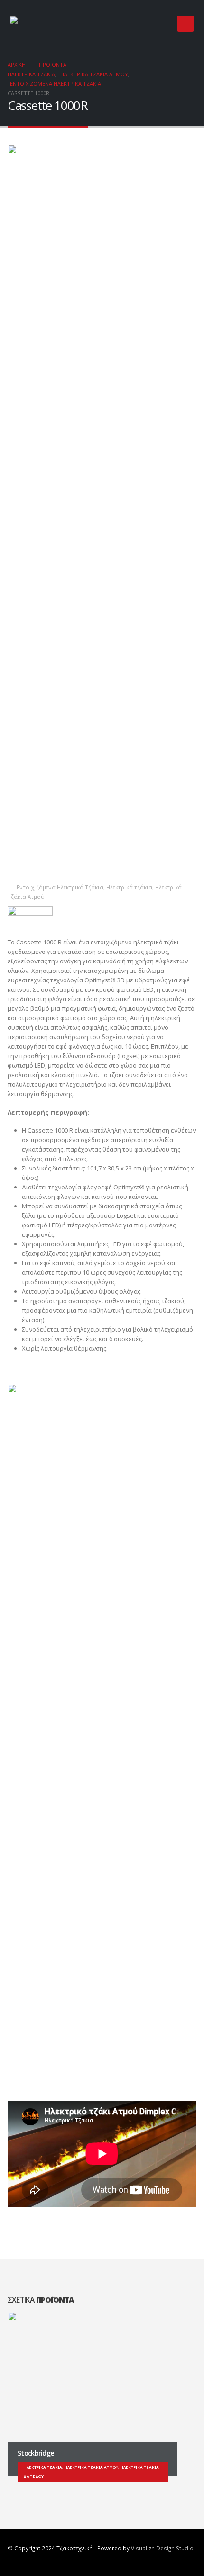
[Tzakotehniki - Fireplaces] (38, 24)
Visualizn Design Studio (162, 2548)
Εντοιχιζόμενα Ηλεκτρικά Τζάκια (60, 887)
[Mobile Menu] (185, 24)
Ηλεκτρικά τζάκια (129, 887)
